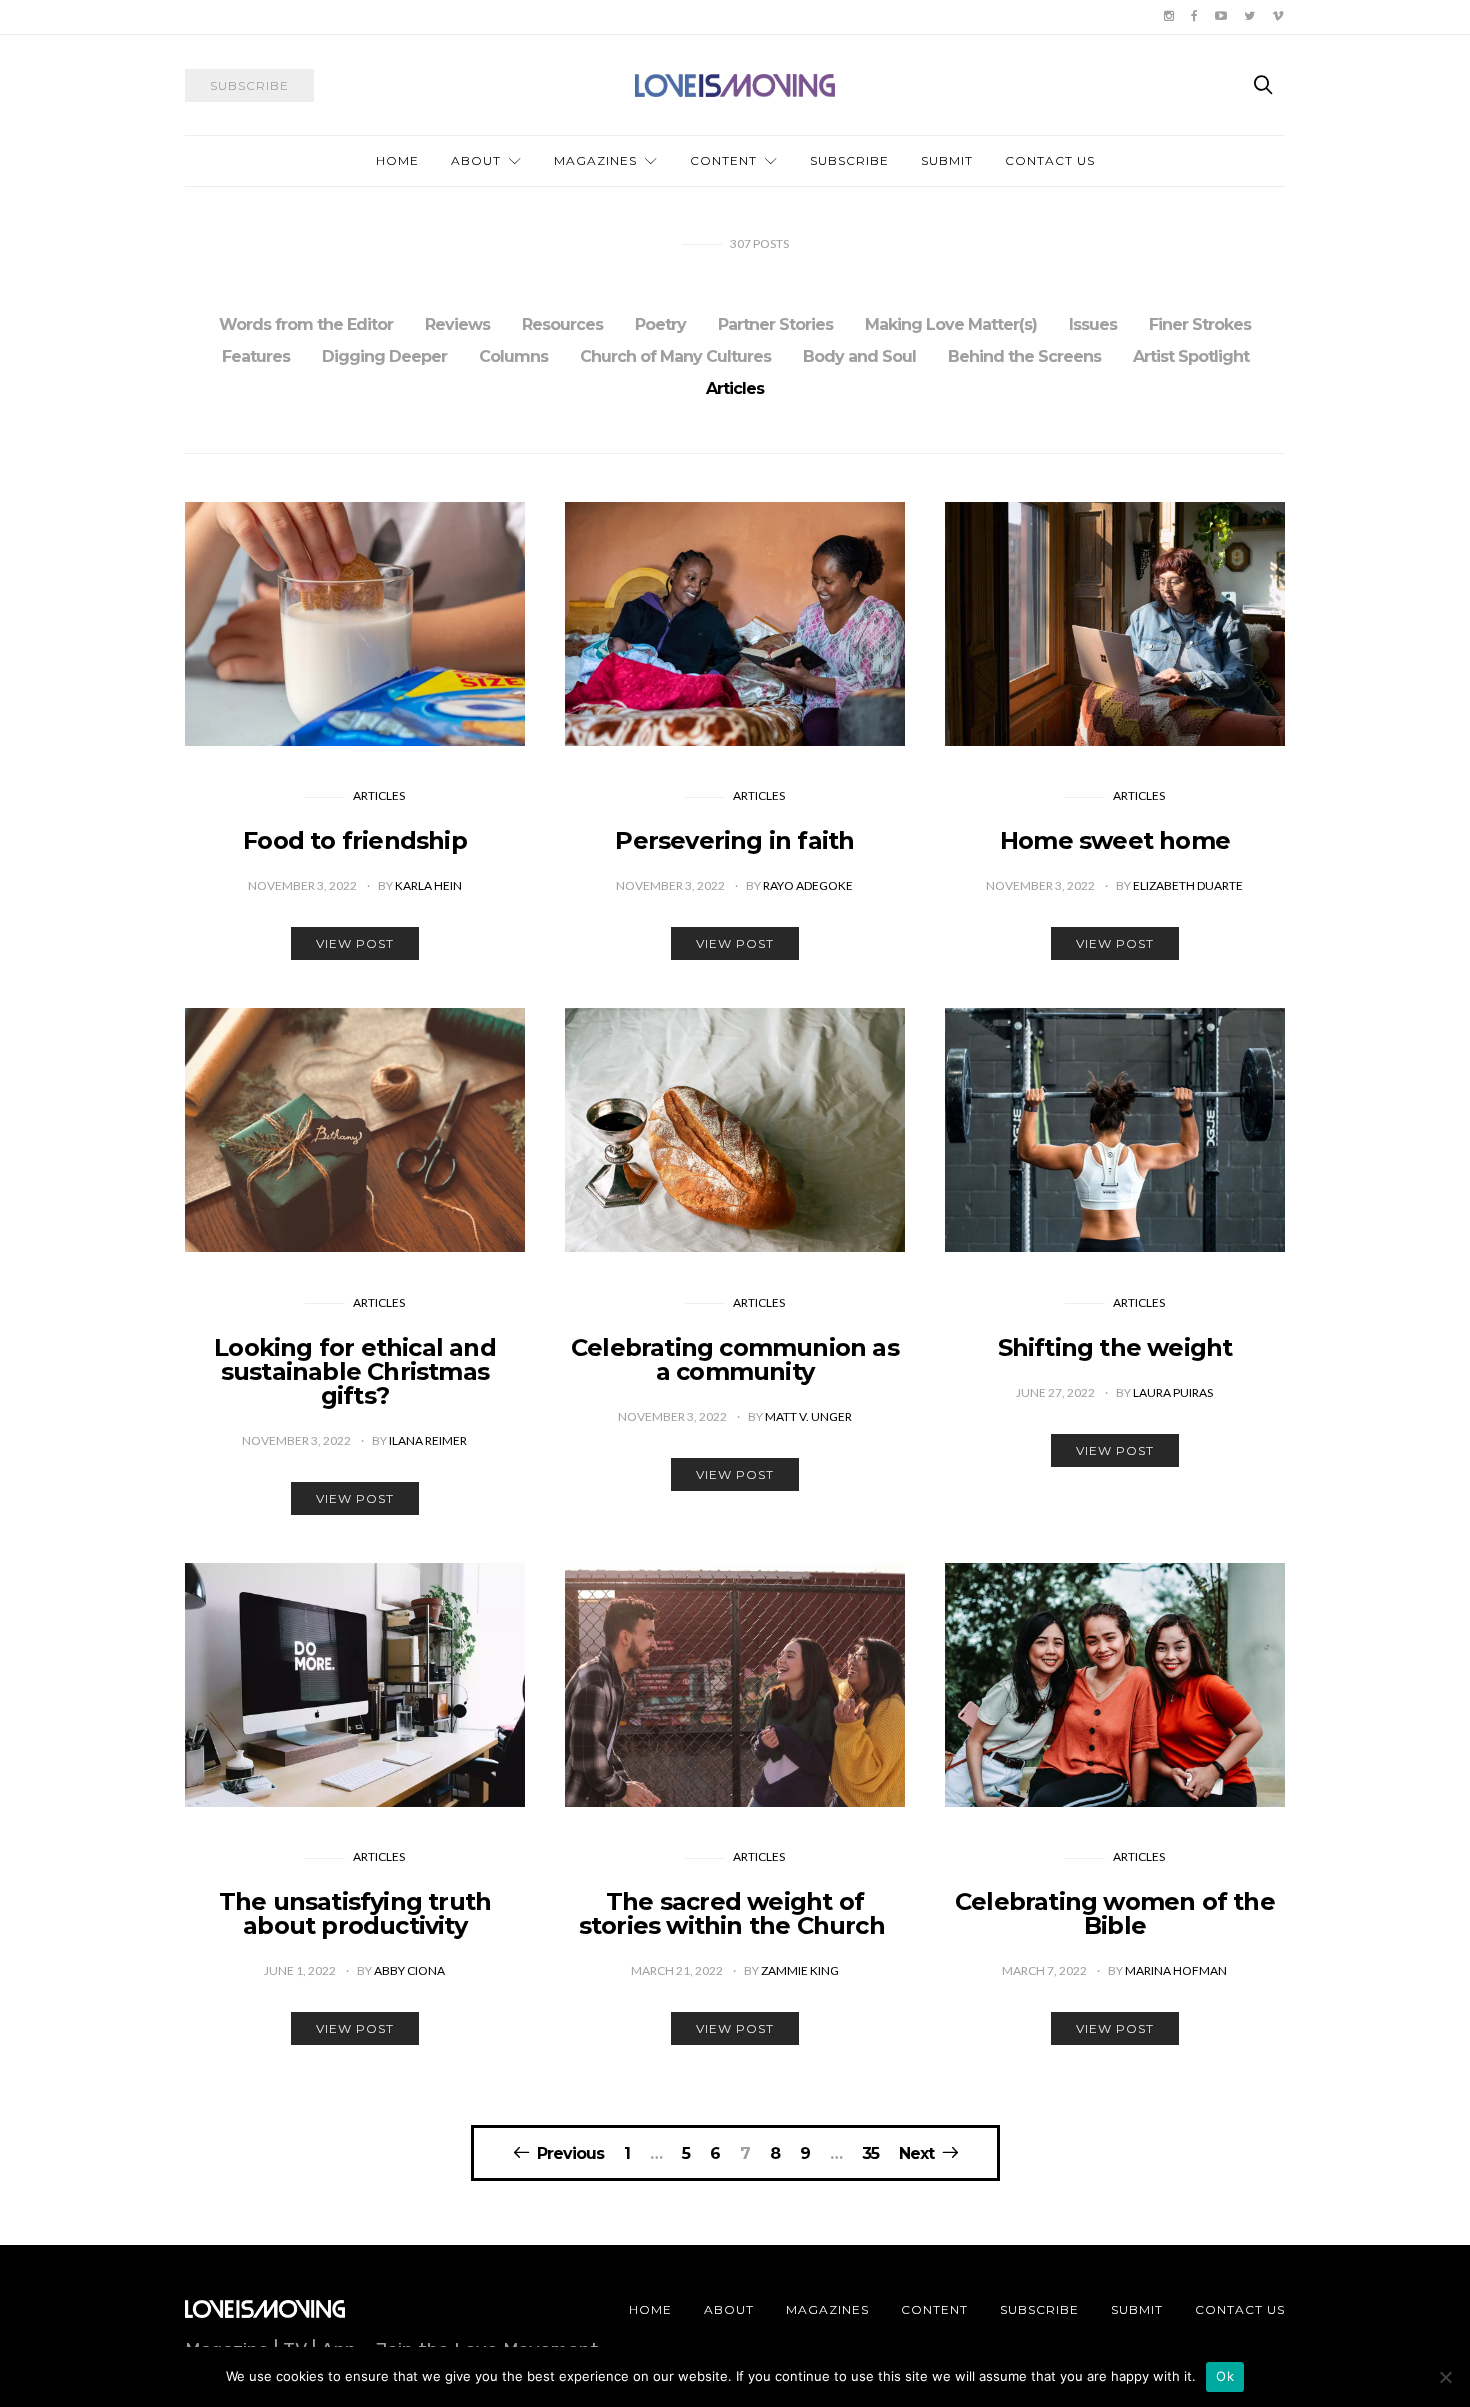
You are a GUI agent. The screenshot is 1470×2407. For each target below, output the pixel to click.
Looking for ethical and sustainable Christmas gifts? (355, 1371)
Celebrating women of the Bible (1115, 1913)
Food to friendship (355, 840)
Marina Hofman (1176, 1970)
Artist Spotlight (1191, 356)
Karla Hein (428, 885)
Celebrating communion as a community (735, 1359)
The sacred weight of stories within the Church (735, 1913)
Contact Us (1050, 160)
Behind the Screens (1024, 356)
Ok (1225, 2376)
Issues (1093, 324)
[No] (1445, 2377)
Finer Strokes (1200, 324)
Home (397, 160)
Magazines (595, 160)
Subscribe (849, 160)
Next (916, 2153)
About (476, 160)
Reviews (457, 324)
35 (870, 2154)
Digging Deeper (384, 356)
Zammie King (800, 1970)
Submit (947, 160)
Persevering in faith (734, 840)
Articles (735, 388)
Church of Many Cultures (675, 356)
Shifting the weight (1115, 1347)
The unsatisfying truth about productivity (355, 1913)
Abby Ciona (409, 1970)
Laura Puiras (1173, 1392)
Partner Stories (775, 324)
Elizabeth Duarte (1188, 885)
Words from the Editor (306, 324)
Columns (513, 356)
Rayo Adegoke (808, 885)
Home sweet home (1115, 840)
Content (723, 160)
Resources (562, 324)
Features (256, 356)
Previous (570, 2153)
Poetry (660, 324)
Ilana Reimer (428, 1440)
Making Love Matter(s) (951, 324)
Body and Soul (859, 356)
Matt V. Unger (808, 1416)
